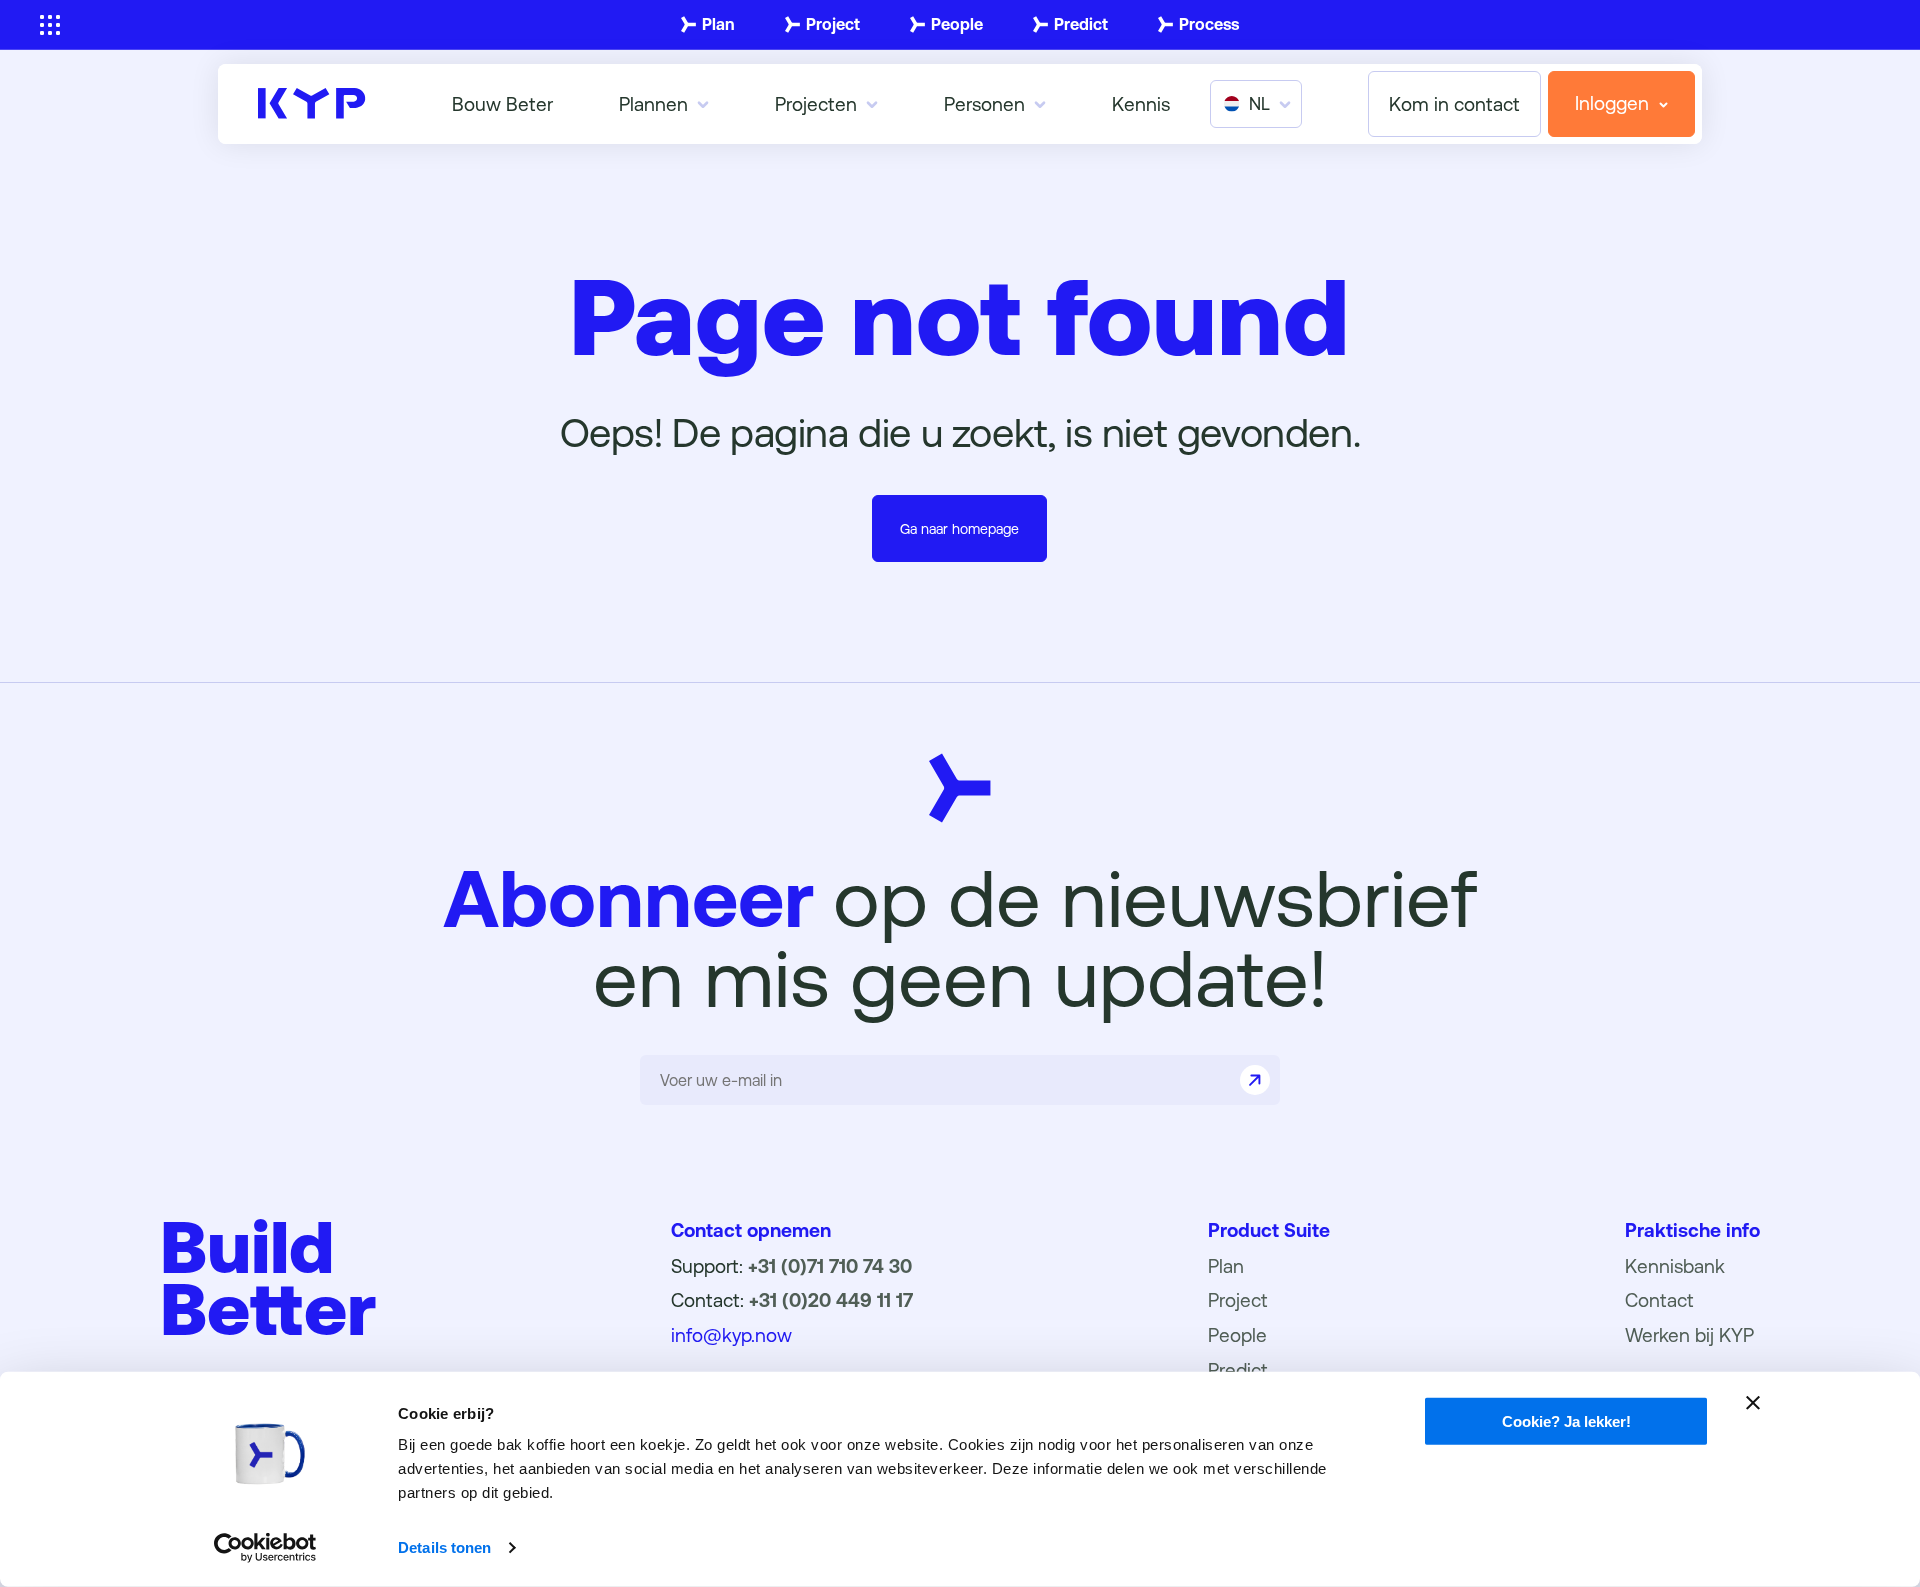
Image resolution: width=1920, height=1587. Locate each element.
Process (1209, 24)
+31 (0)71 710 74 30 (830, 1266)
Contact (1659, 1300)
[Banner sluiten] (1753, 1403)
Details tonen (444, 1547)
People (957, 24)
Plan (718, 24)
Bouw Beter (502, 104)
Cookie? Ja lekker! (1566, 1421)
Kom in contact (1454, 104)
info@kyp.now (731, 1335)
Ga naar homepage (959, 529)
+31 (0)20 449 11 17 (831, 1300)
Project (833, 24)
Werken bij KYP (1689, 1335)
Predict (1081, 24)
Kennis (1141, 104)
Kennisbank (1675, 1266)
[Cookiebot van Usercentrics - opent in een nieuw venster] (265, 1548)
